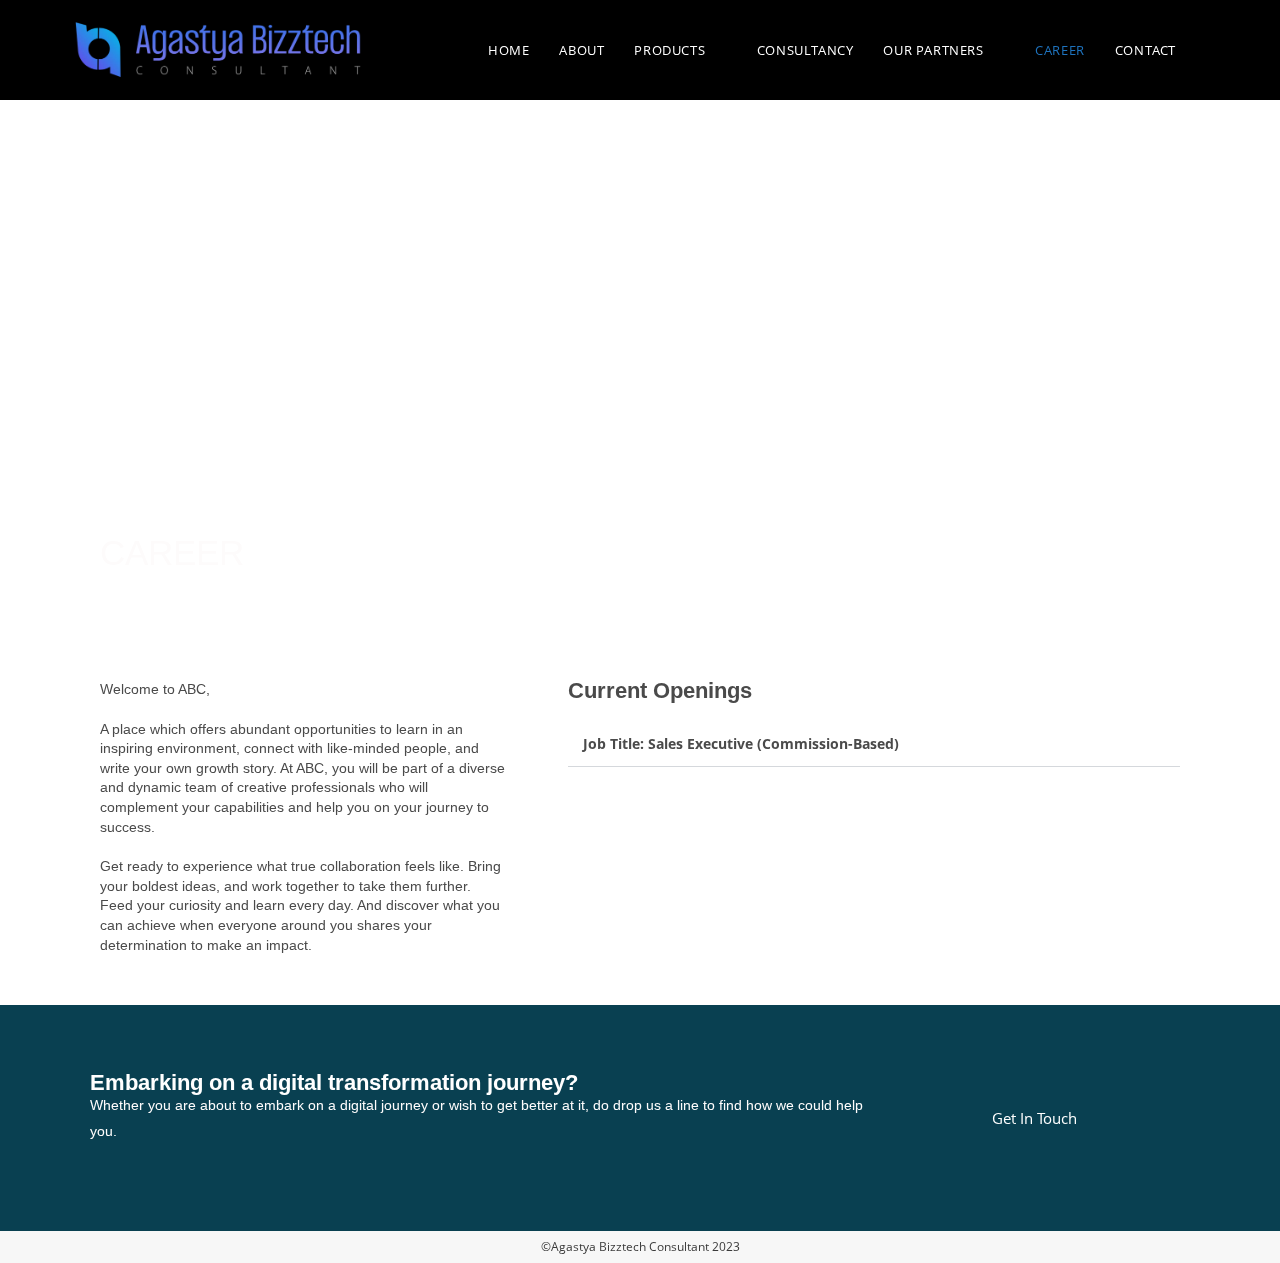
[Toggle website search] (1211, 50)
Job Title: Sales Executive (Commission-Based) (741, 743)
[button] (874, 744)
